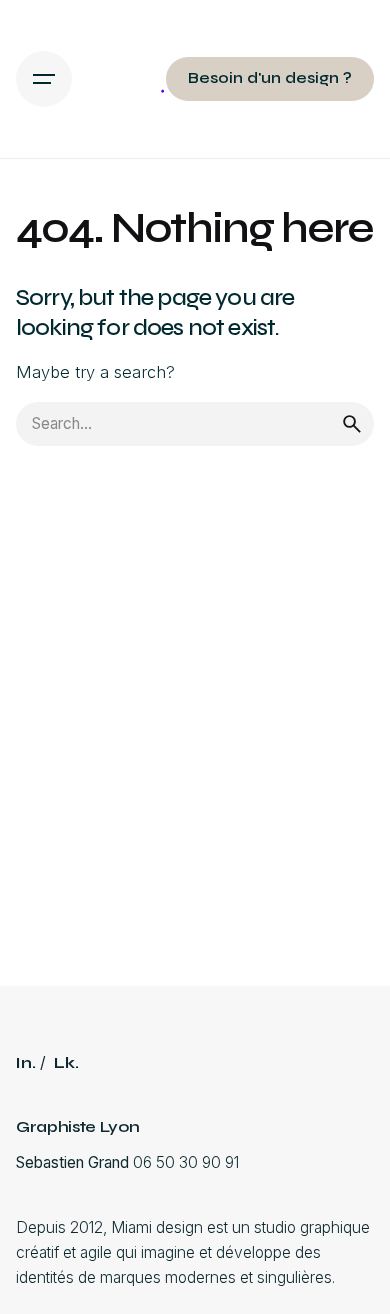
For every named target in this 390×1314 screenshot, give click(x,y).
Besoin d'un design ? (270, 78)
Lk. (66, 1063)
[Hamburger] (44, 79)
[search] (352, 424)
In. (26, 1063)
